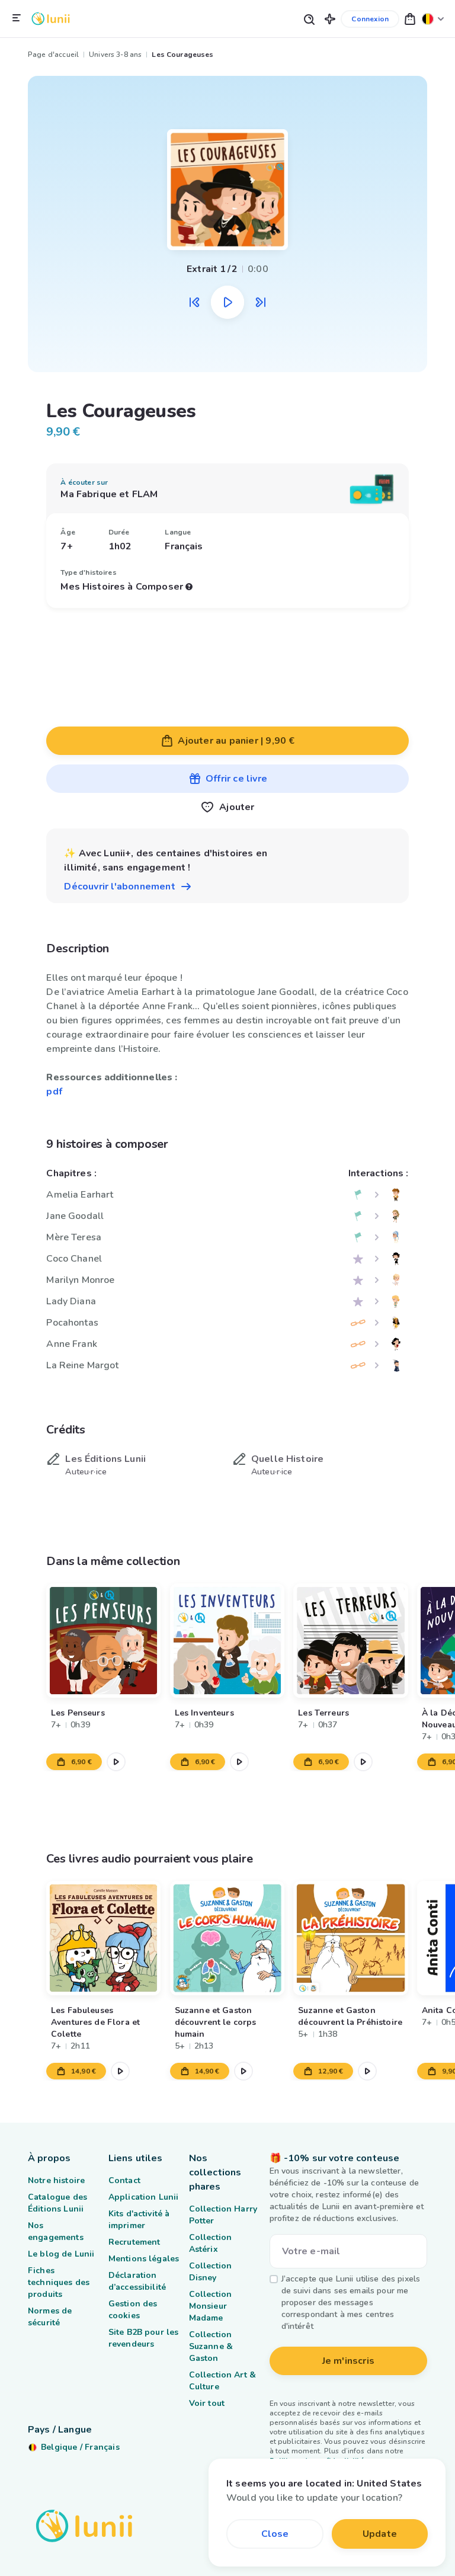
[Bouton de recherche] (309, 19)
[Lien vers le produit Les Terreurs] (351, 1641)
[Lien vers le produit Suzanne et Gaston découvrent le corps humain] (227, 1938)
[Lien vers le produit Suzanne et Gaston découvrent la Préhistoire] (351, 1938)
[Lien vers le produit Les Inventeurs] (227, 1641)
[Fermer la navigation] (17, 18)
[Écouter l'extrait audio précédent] (194, 302)
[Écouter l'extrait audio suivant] (261, 302)
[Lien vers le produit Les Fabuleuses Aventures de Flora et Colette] (103, 1938)
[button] (330, 19)
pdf (54, 1092)
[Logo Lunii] (51, 19)
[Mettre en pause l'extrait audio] (227, 302)
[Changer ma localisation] (433, 19)
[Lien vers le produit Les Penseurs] (103, 1641)
